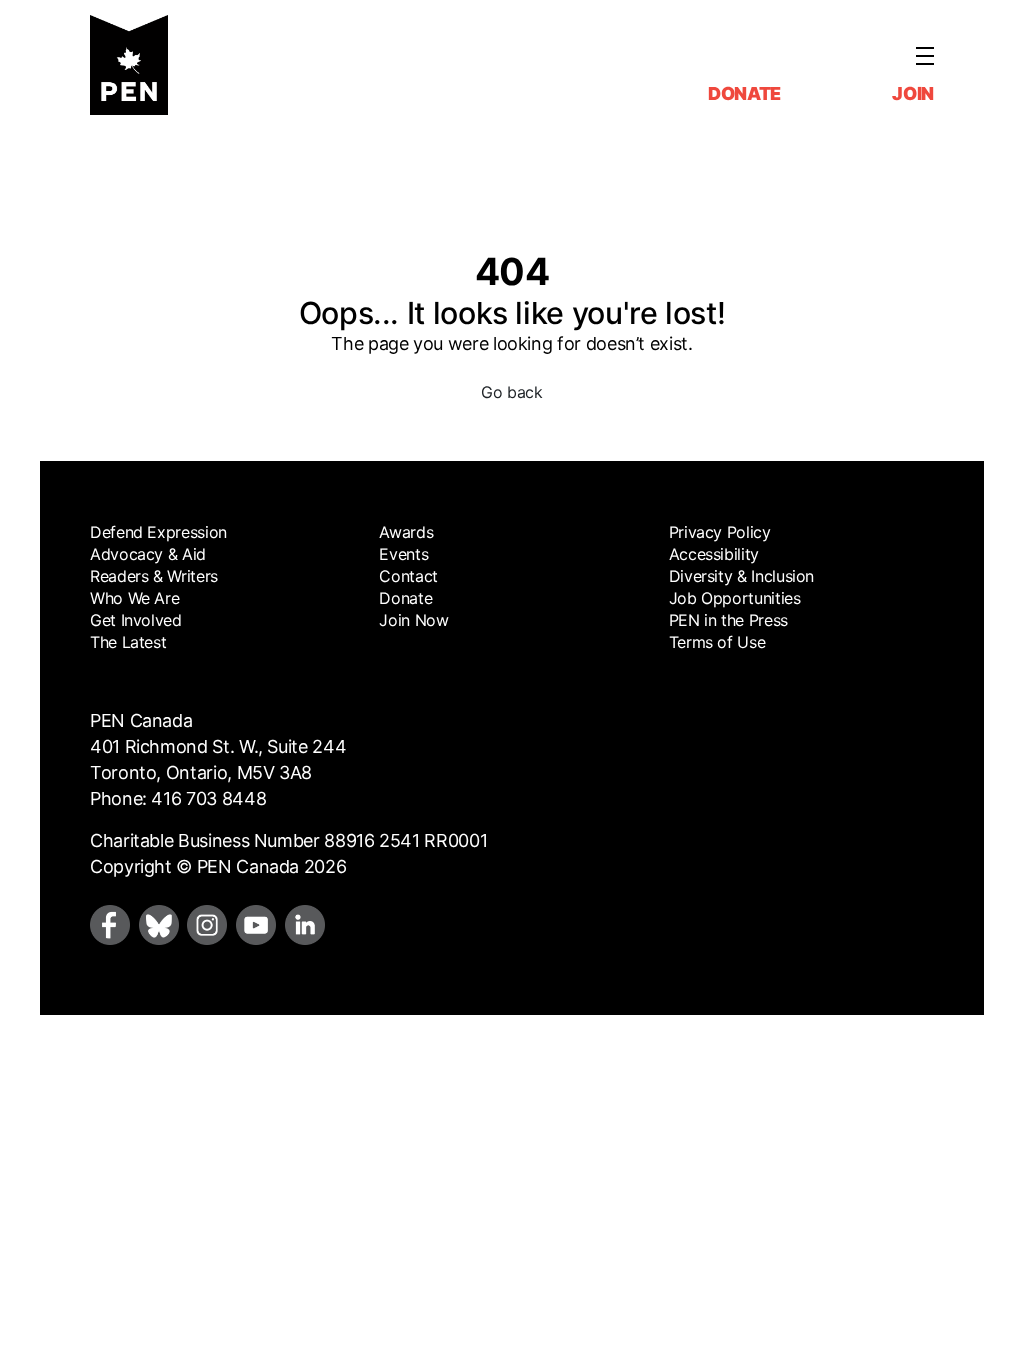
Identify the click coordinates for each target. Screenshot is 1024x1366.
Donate (744, 93)
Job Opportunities (735, 598)
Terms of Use (717, 642)
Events (403, 554)
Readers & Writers (154, 576)
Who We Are (134, 598)
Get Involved (136, 620)
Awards (406, 532)
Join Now (413, 620)
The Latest (128, 642)
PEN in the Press (728, 620)
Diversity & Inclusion (741, 576)
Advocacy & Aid (148, 554)
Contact (408, 576)
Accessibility (714, 554)
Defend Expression (158, 532)
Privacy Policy (720, 532)
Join (913, 93)
